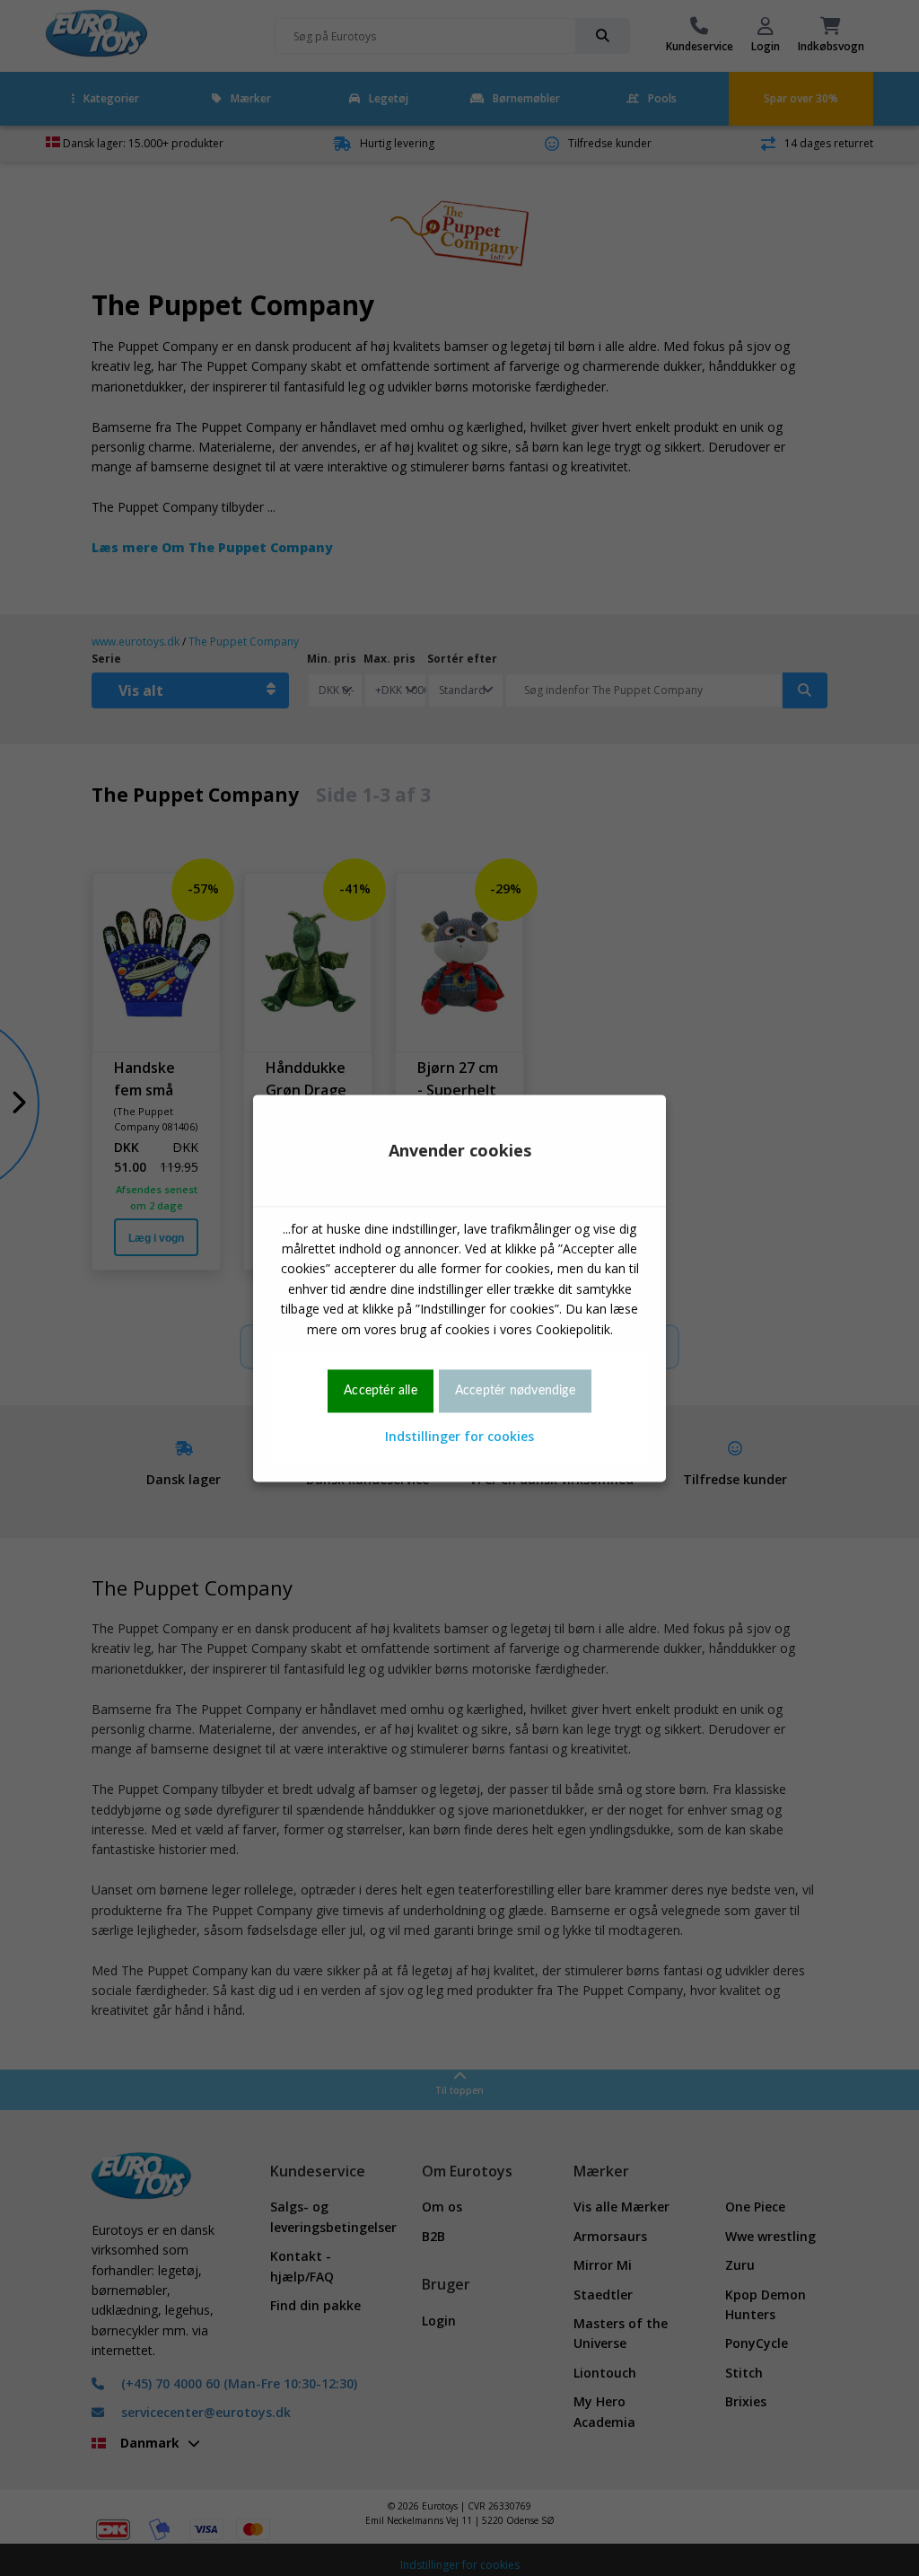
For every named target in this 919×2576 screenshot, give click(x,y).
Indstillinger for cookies (459, 1437)
